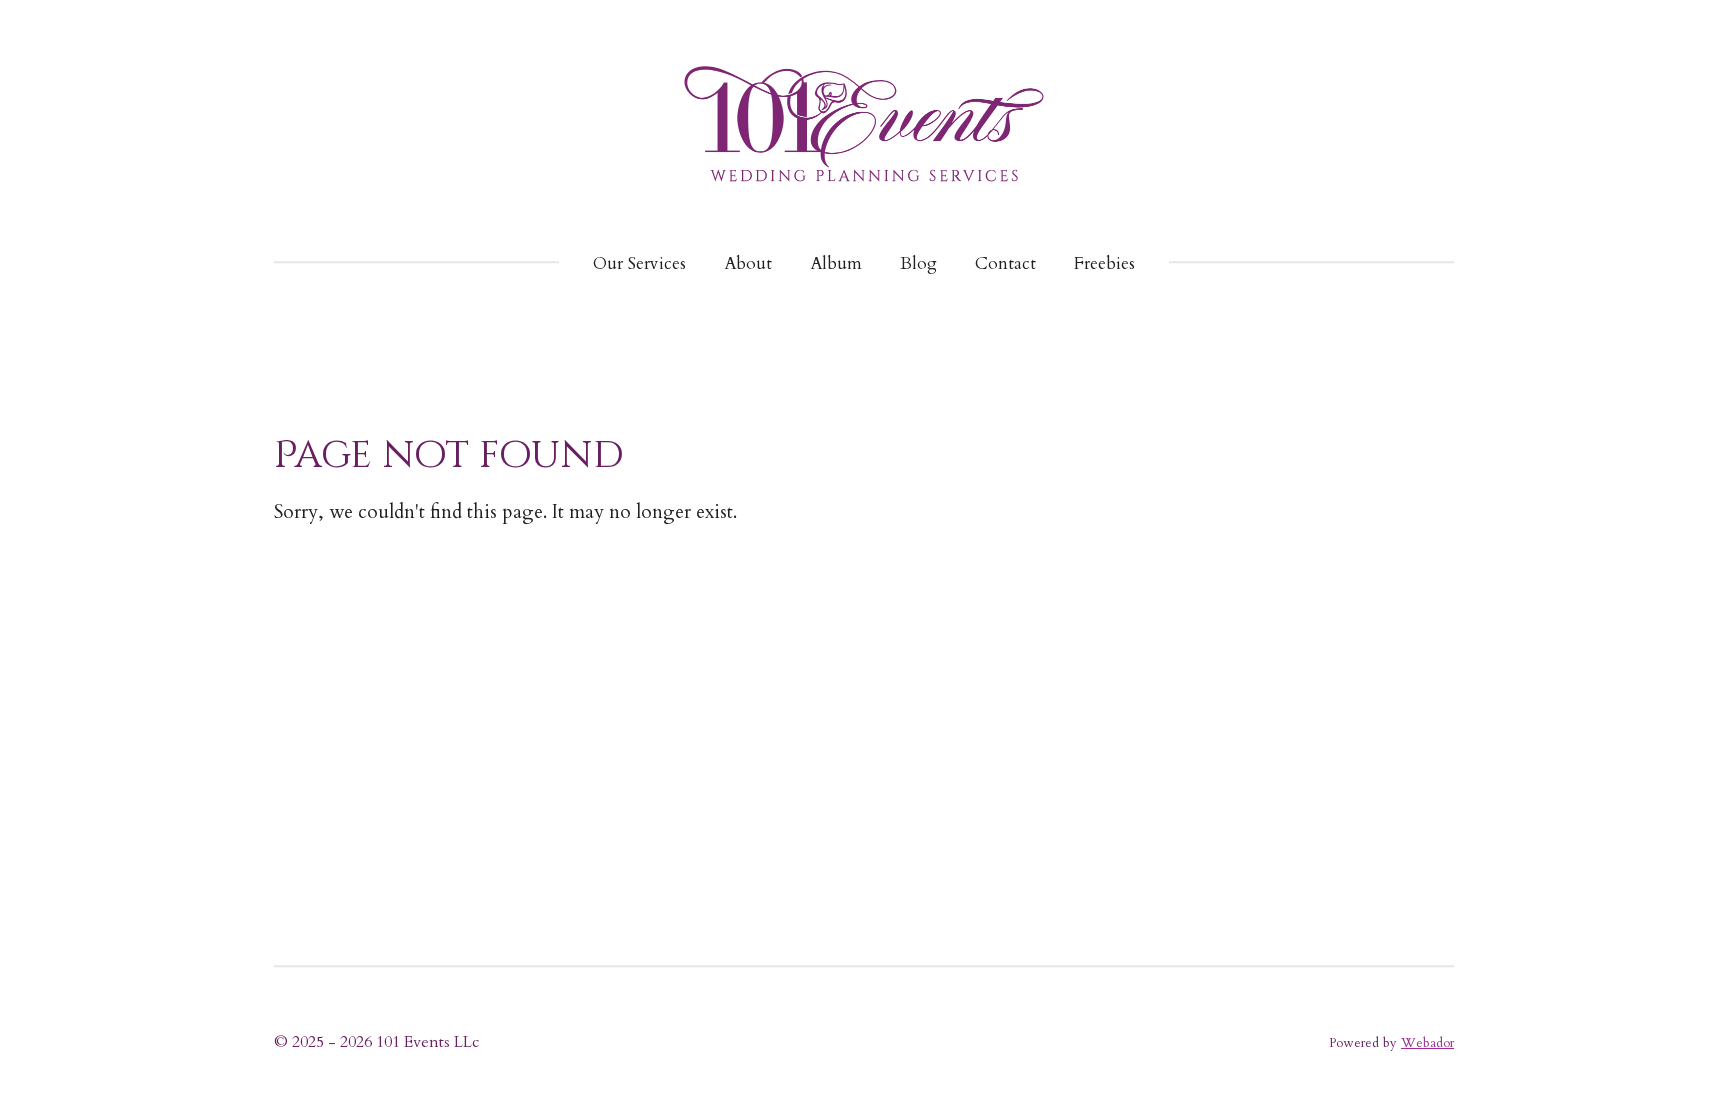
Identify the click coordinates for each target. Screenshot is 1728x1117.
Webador (1427, 1043)
